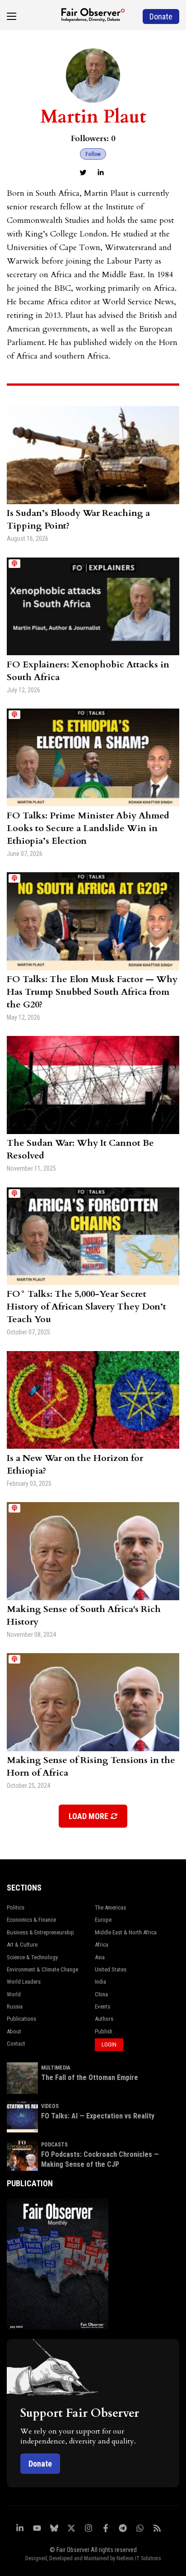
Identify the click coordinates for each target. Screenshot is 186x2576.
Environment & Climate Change (42, 1969)
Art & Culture (22, 1945)
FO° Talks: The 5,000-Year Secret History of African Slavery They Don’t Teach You (86, 1307)
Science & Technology (32, 1957)
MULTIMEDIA (56, 2068)
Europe (103, 1920)
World (14, 1994)
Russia (15, 2006)
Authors (104, 2019)
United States (111, 1969)
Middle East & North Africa (126, 1932)
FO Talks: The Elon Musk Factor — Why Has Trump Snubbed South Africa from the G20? (92, 992)
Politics (16, 1907)
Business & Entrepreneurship (40, 1932)
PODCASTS (54, 2145)
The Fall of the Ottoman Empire (90, 2077)
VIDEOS (50, 2106)
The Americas (110, 1907)
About (14, 2031)
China (101, 1994)
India (100, 1982)
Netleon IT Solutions (139, 2558)
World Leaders (24, 1982)
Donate (40, 2464)
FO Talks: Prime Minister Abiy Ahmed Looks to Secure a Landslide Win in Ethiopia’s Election (88, 828)
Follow (93, 154)
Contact (16, 2044)
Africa (102, 1945)
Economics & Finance (31, 1920)
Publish (104, 2031)
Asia (100, 1957)
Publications (21, 2019)
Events (102, 2006)
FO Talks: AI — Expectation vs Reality (98, 2116)
